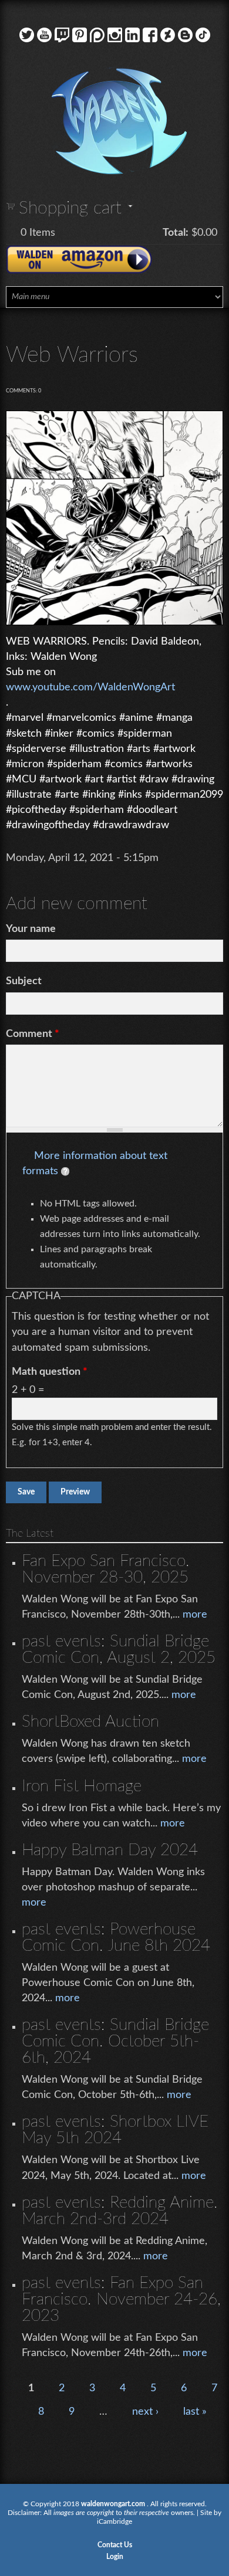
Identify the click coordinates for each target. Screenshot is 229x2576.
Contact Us (115, 2545)
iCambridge (114, 2521)
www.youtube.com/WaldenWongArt (90, 687)
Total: (176, 233)
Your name (31, 929)
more (195, 1615)
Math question (50, 1372)
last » (195, 2412)
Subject (24, 981)
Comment (33, 1034)
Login (115, 2557)
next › (145, 2412)
